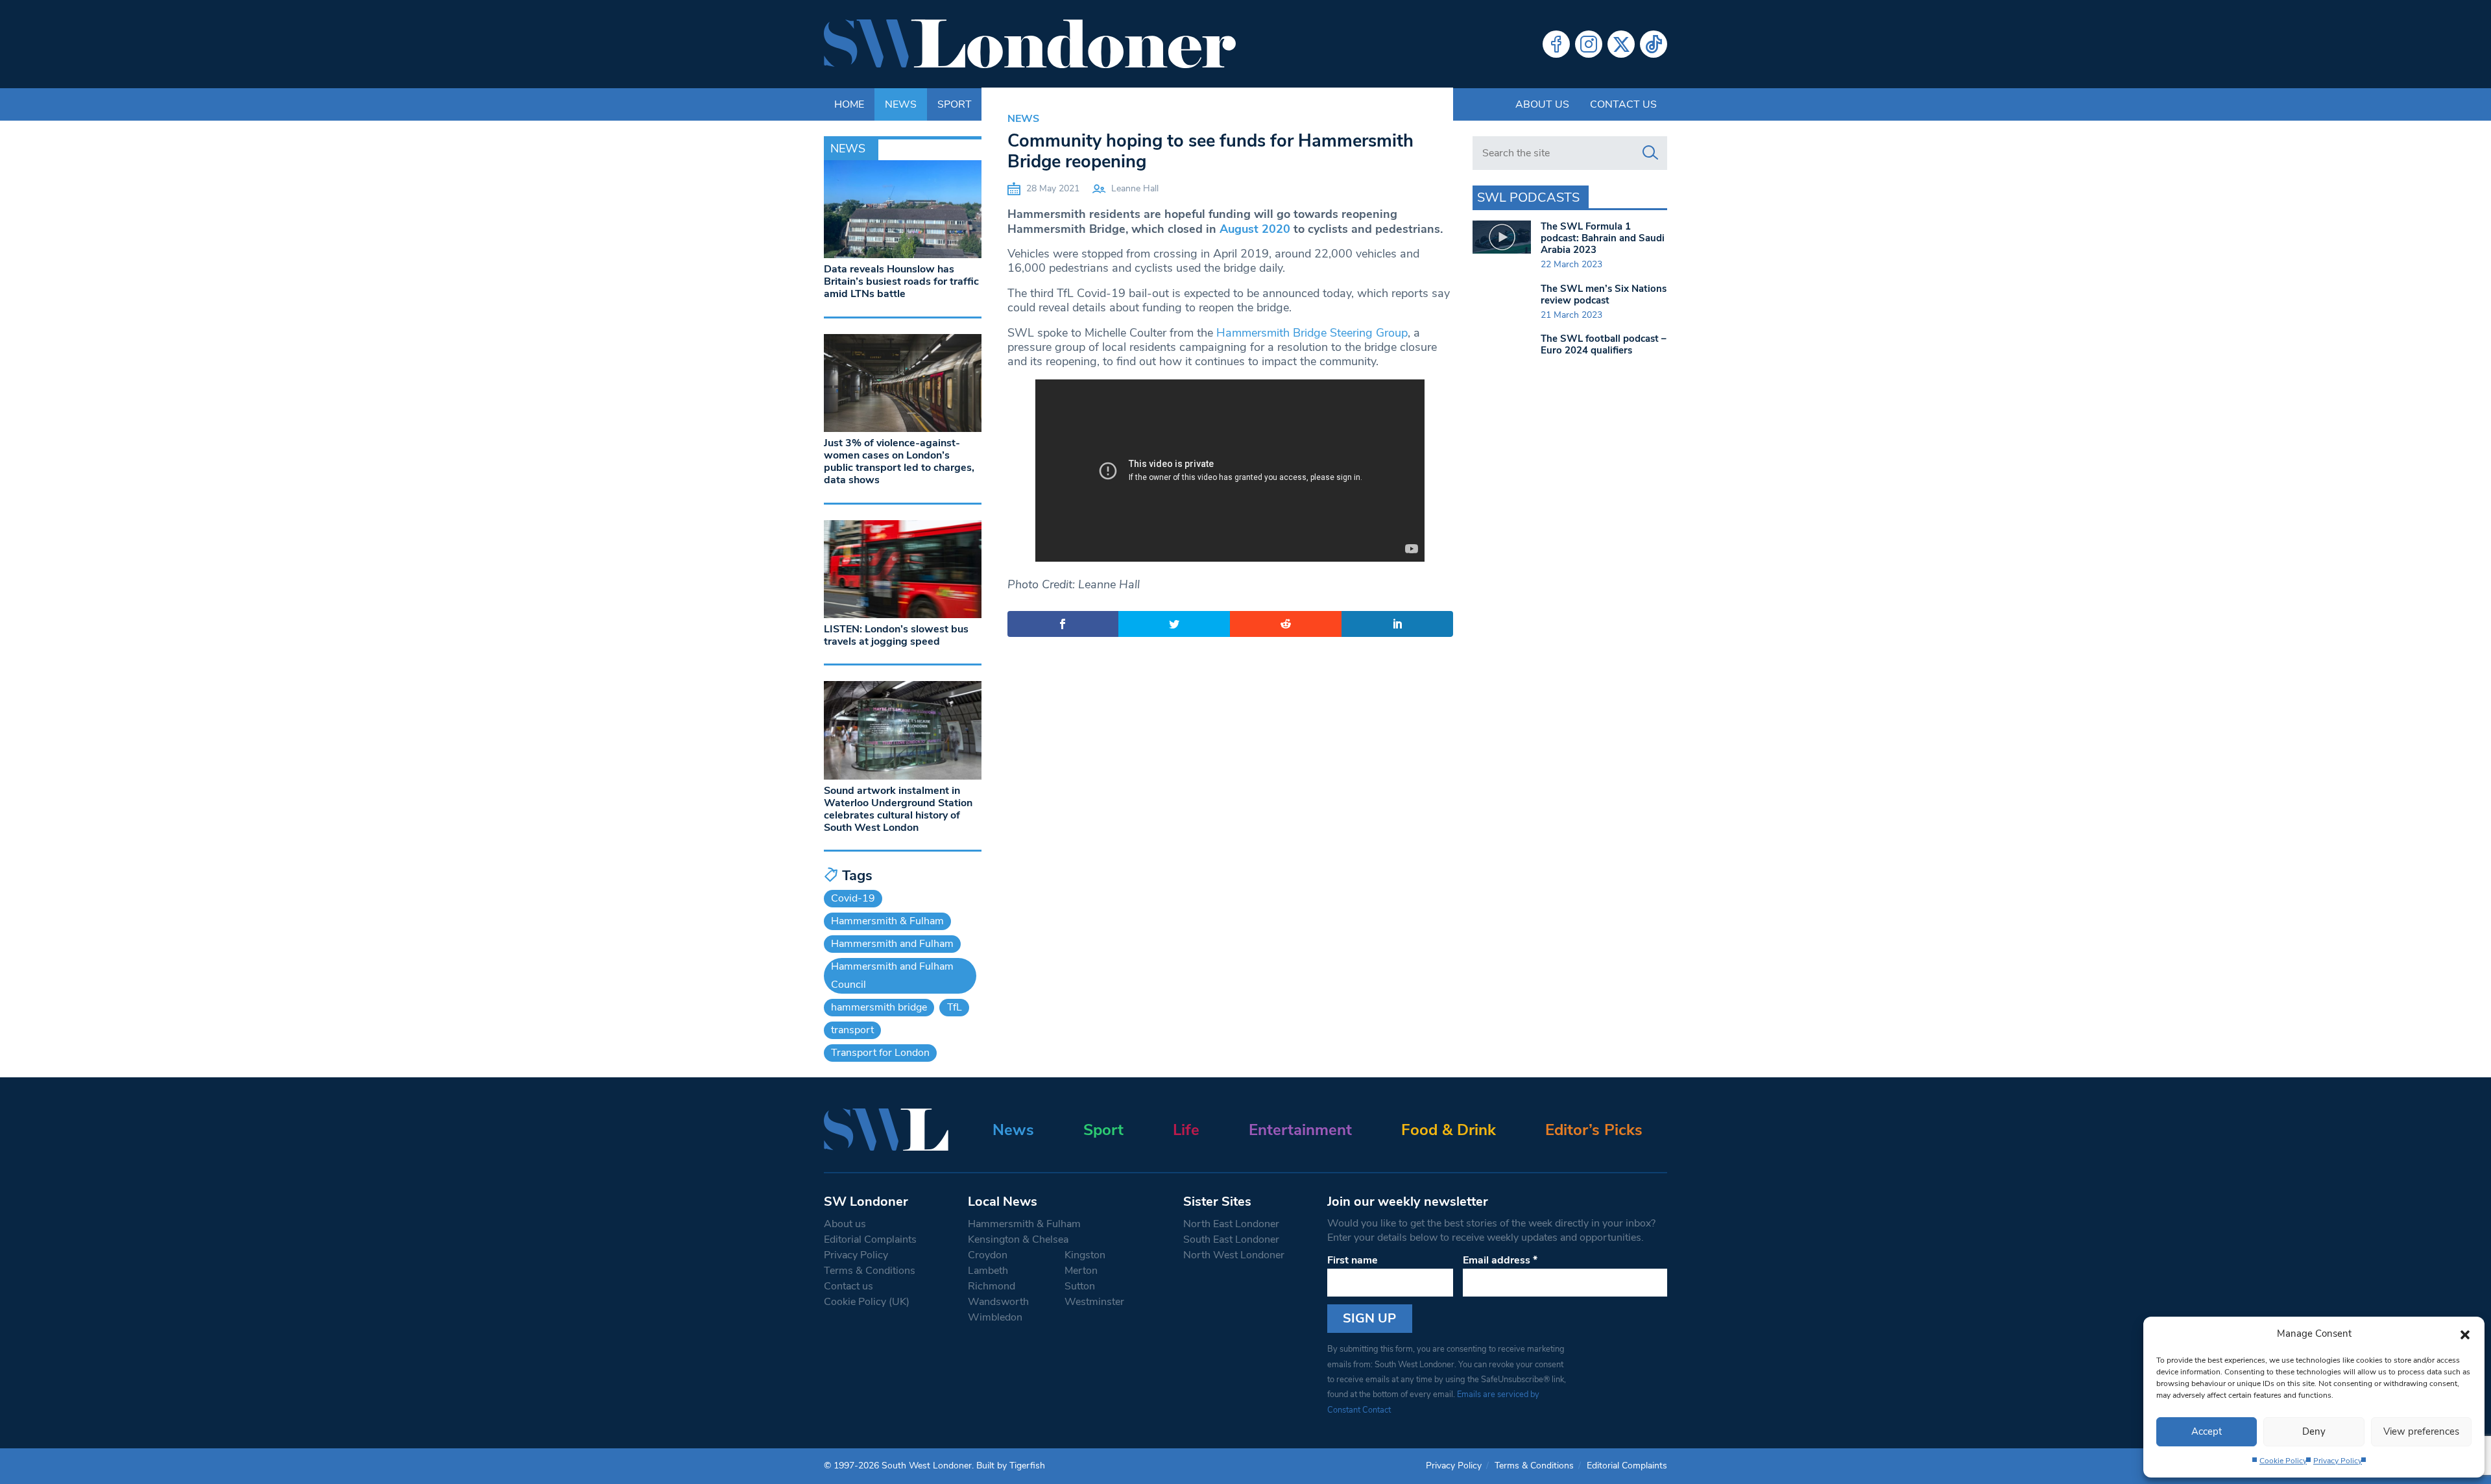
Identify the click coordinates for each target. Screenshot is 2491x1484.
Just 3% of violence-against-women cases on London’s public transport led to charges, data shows (899, 462)
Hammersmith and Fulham (892, 944)
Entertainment (1300, 1130)
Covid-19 (853, 898)
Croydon (988, 1255)
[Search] (1650, 153)
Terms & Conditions (870, 1271)
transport (852, 1030)
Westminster (1094, 1302)
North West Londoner (1234, 1255)
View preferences (2421, 1431)
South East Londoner (1231, 1239)
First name (1353, 1260)
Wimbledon (995, 1317)
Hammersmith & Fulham (887, 921)
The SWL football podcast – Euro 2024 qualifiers (1604, 344)
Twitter (1621, 44)
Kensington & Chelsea (1018, 1239)
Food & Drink (1449, 1130)
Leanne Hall (1135, 188)
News (1023, 119)
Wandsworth (998, 1302)
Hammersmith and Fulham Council (892, 975)
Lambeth (988, 1271)
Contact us (1623, 104)
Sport (1103, 1130)
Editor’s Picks (1594, 1130)
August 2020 (1255, 229)
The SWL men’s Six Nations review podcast (1604, 294)
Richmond (992, 1286)
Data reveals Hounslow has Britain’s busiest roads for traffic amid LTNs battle (901, 281)
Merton (1081, 1271)
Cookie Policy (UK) (867, 1302)
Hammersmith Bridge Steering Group (1312, 333)
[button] (2465, 1334)
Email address (1500, 1260)
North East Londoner (1231, 1224)
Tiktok (1654, 44)
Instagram (1589, 44)
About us (1542, 104)
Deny (2314, 1431)
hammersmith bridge (879, 1007)
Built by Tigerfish (1011, 1466)
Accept (2207, 1431)
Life (1186, 1130)
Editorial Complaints (870, 1239)
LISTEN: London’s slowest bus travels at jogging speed (896, 635)
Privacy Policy (2338, 1461)
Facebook (1556, 44)
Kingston (1085, 1255)
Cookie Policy (2283, 1461)
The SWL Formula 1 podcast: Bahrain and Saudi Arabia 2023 (1603, 238)
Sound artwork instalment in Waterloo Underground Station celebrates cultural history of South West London (898, 809)
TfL (955, 1007)
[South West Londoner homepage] (1030, 44)
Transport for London (880, 1053)
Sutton (1080, 1286)
